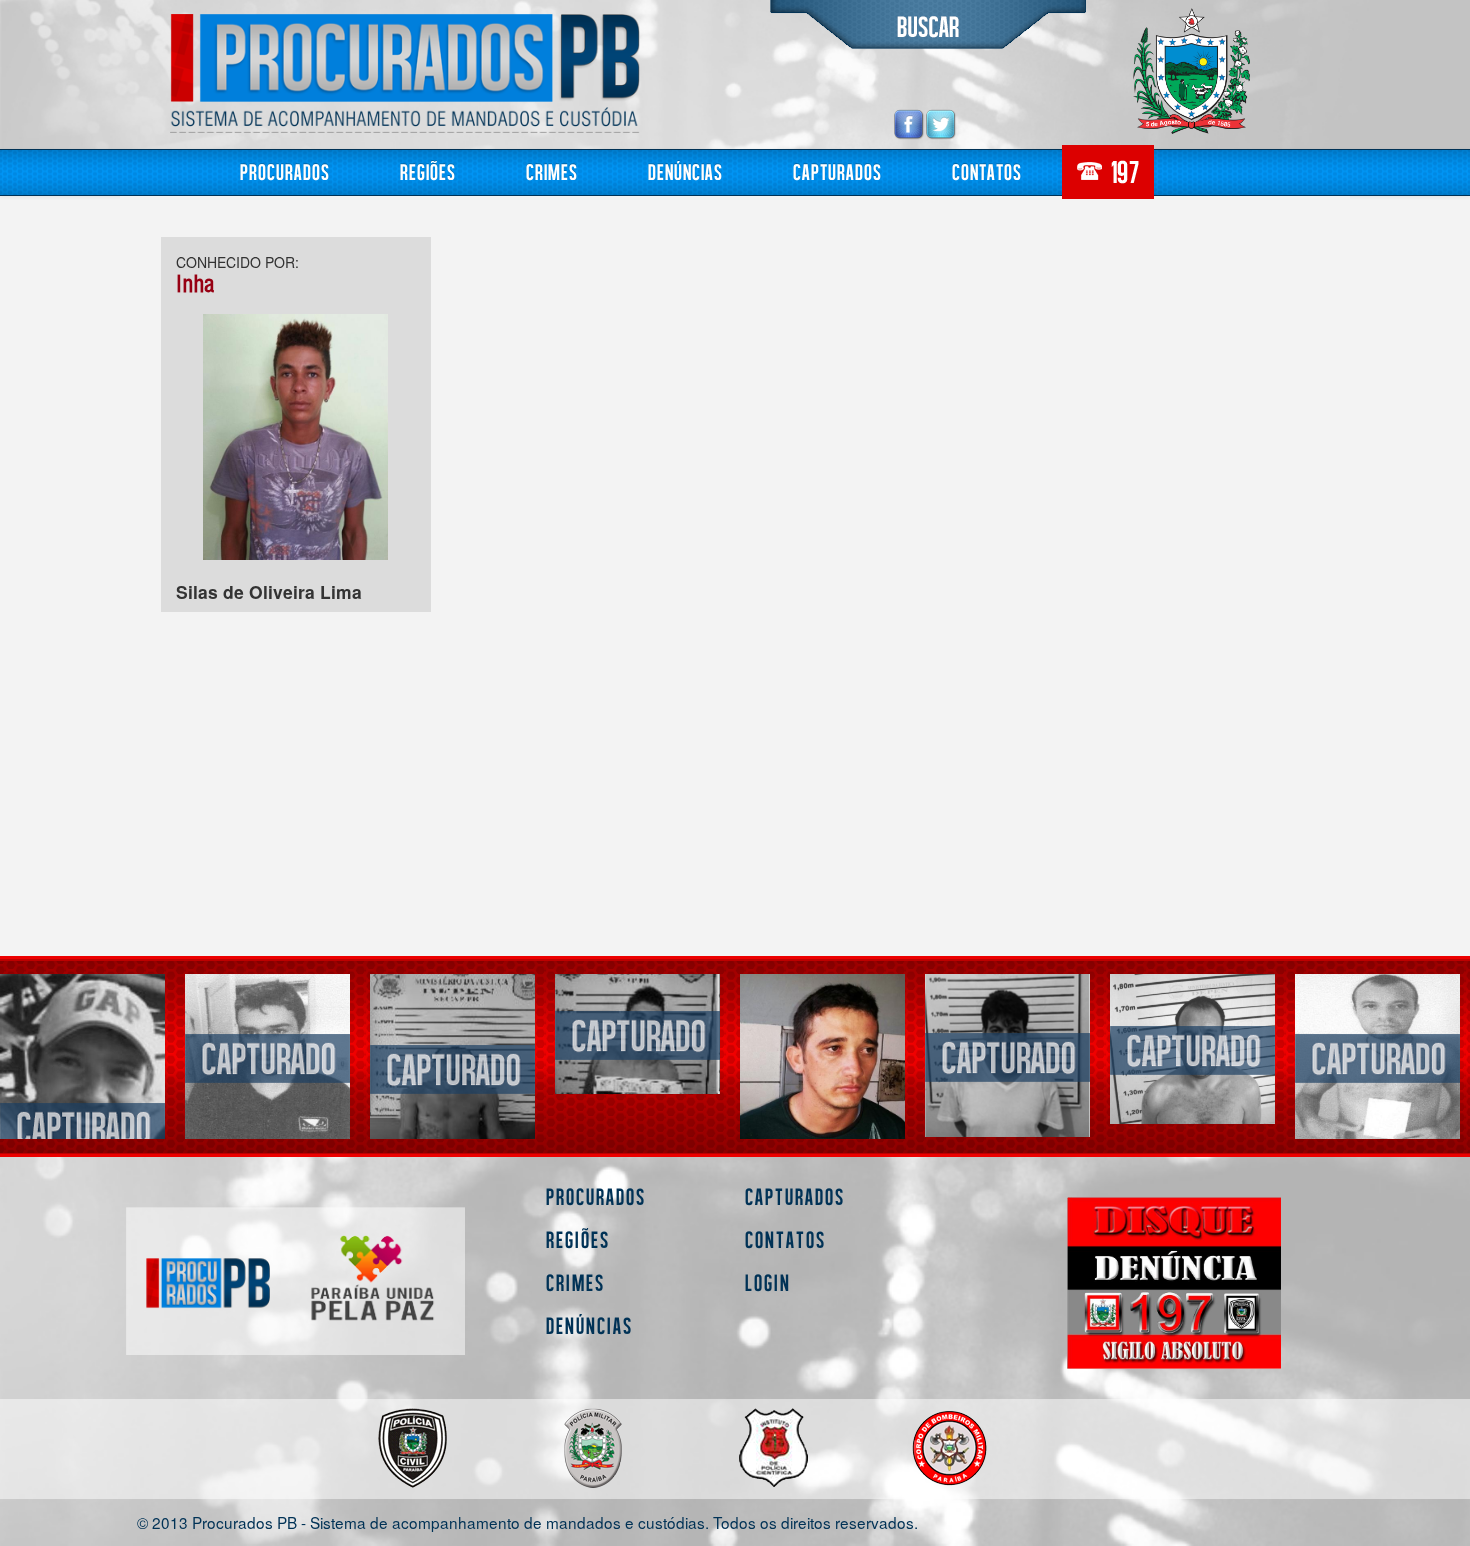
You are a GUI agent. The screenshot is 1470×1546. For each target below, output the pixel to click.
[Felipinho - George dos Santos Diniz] (637, 1095)
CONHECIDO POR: (237, 262)
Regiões (428, 171)
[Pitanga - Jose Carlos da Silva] (1377, 1056)
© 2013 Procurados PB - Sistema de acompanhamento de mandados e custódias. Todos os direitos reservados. (527, 1521)
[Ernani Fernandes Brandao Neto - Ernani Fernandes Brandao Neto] (267, 1067)
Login (768, 1282)
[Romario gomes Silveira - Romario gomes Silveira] (822, 1055)
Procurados (285, 171)
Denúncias (685, 171)
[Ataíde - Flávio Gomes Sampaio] (1007, 1048)
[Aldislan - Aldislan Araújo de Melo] (82, 1056)
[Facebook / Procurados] (909, 123)
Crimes (552, 171)
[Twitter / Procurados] (941, 123)
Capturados (837, 171)
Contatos (987, 171)
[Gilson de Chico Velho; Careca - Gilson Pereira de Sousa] (1192, 1056)
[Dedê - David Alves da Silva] (452, 1033)
